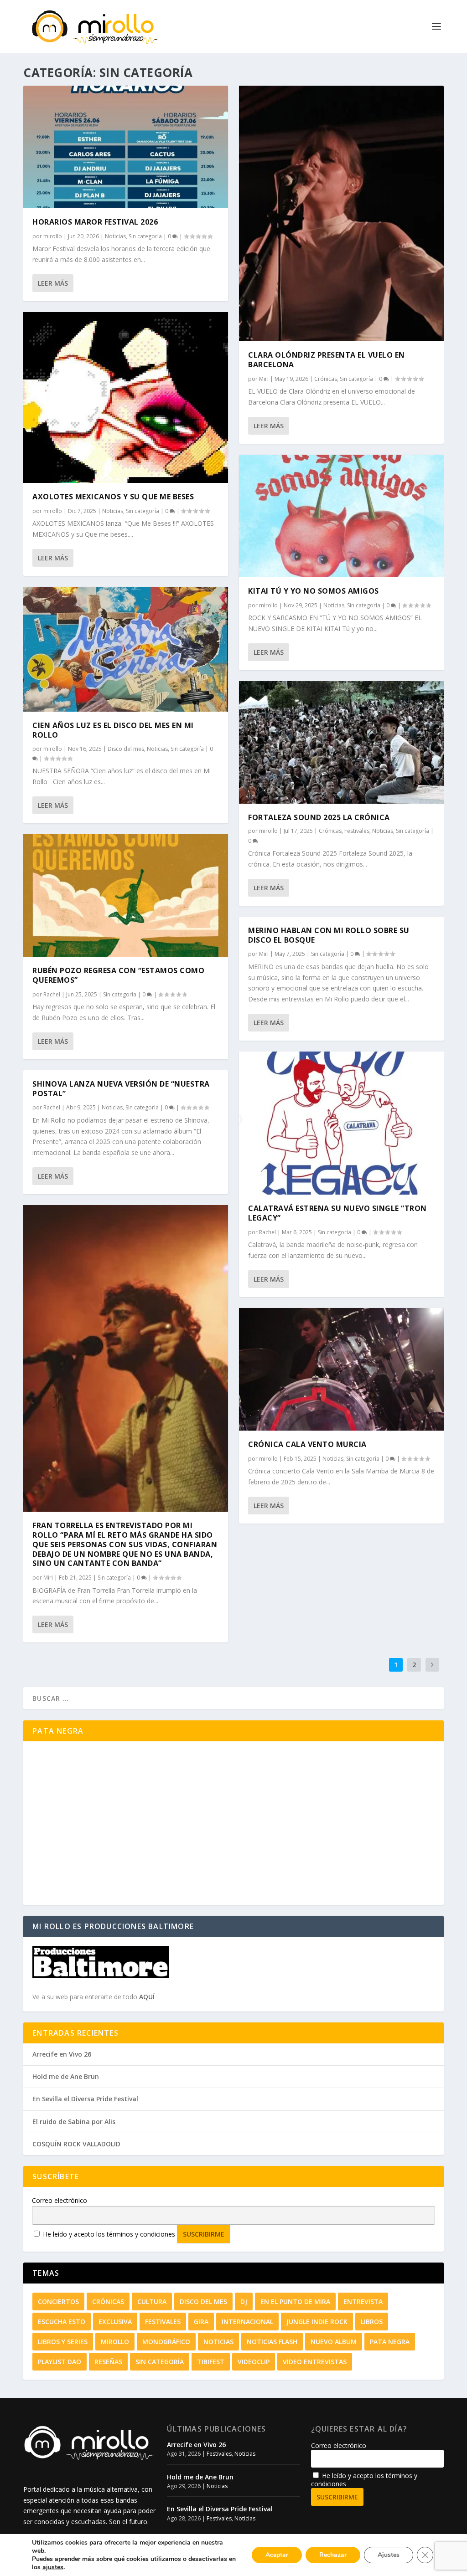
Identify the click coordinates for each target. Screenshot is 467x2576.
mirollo (53, 236)
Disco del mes (126, 749)
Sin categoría (145, 236)
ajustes (53, 2567)
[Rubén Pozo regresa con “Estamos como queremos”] (126, 895)
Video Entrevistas (315, 2362)
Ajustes (389, 2555)
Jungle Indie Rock (317, 2322)
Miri (48, 1578)
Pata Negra (390, 2342)
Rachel (52, 994)
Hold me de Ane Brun (66, 2076)
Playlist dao (60, 2362)
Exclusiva (115, 2322)
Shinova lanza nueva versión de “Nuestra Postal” (121, 1089)
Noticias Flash (272, 2342)
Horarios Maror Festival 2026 (95, 222)
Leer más (53, 283)
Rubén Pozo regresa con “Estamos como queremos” (118, 975)
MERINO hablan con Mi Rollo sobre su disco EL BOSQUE (329, 935)
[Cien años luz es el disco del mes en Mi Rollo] (126, 649)
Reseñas (108, 2362)
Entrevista (363, 2301)
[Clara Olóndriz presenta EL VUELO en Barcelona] (341, 213)
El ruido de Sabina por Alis (74, 2122)
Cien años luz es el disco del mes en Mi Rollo (113, 730)
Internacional (247, 2322)
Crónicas (326, 379)
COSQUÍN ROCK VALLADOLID (76, 2144)
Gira (201, 2322)
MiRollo (115, 2342)
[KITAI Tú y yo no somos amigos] (341, 516)
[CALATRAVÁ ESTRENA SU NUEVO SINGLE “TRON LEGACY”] (341, 1123)
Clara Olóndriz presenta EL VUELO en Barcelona (327, 360)
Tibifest (211, 2362)
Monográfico (166, 2342)
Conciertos (58, 2301)
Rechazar (333, 2555)
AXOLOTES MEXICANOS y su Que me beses (113, 497)
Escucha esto (62, 2322)
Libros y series (63, 2342)
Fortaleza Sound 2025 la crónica (319, 817)
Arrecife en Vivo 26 (62, 2054)
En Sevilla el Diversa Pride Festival (85, 2099)
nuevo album (334, 2342)
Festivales (357, 831)
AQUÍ (147, 1997)
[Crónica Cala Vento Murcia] (341, 1369)
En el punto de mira (295, 2301)
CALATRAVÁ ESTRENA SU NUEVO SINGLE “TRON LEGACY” (337, 1213)
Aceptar (277, 2555)
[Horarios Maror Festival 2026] (126, 147)
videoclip (254, 2362)
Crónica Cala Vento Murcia (307, 1444)
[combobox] (233, 1698)
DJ (244, 2301)
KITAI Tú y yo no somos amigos (314, 591)
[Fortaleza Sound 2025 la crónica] (341, 742)
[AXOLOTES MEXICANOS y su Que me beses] (126, 398)
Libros (372, 2322)
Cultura (152, 2301)
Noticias (115, 236)
